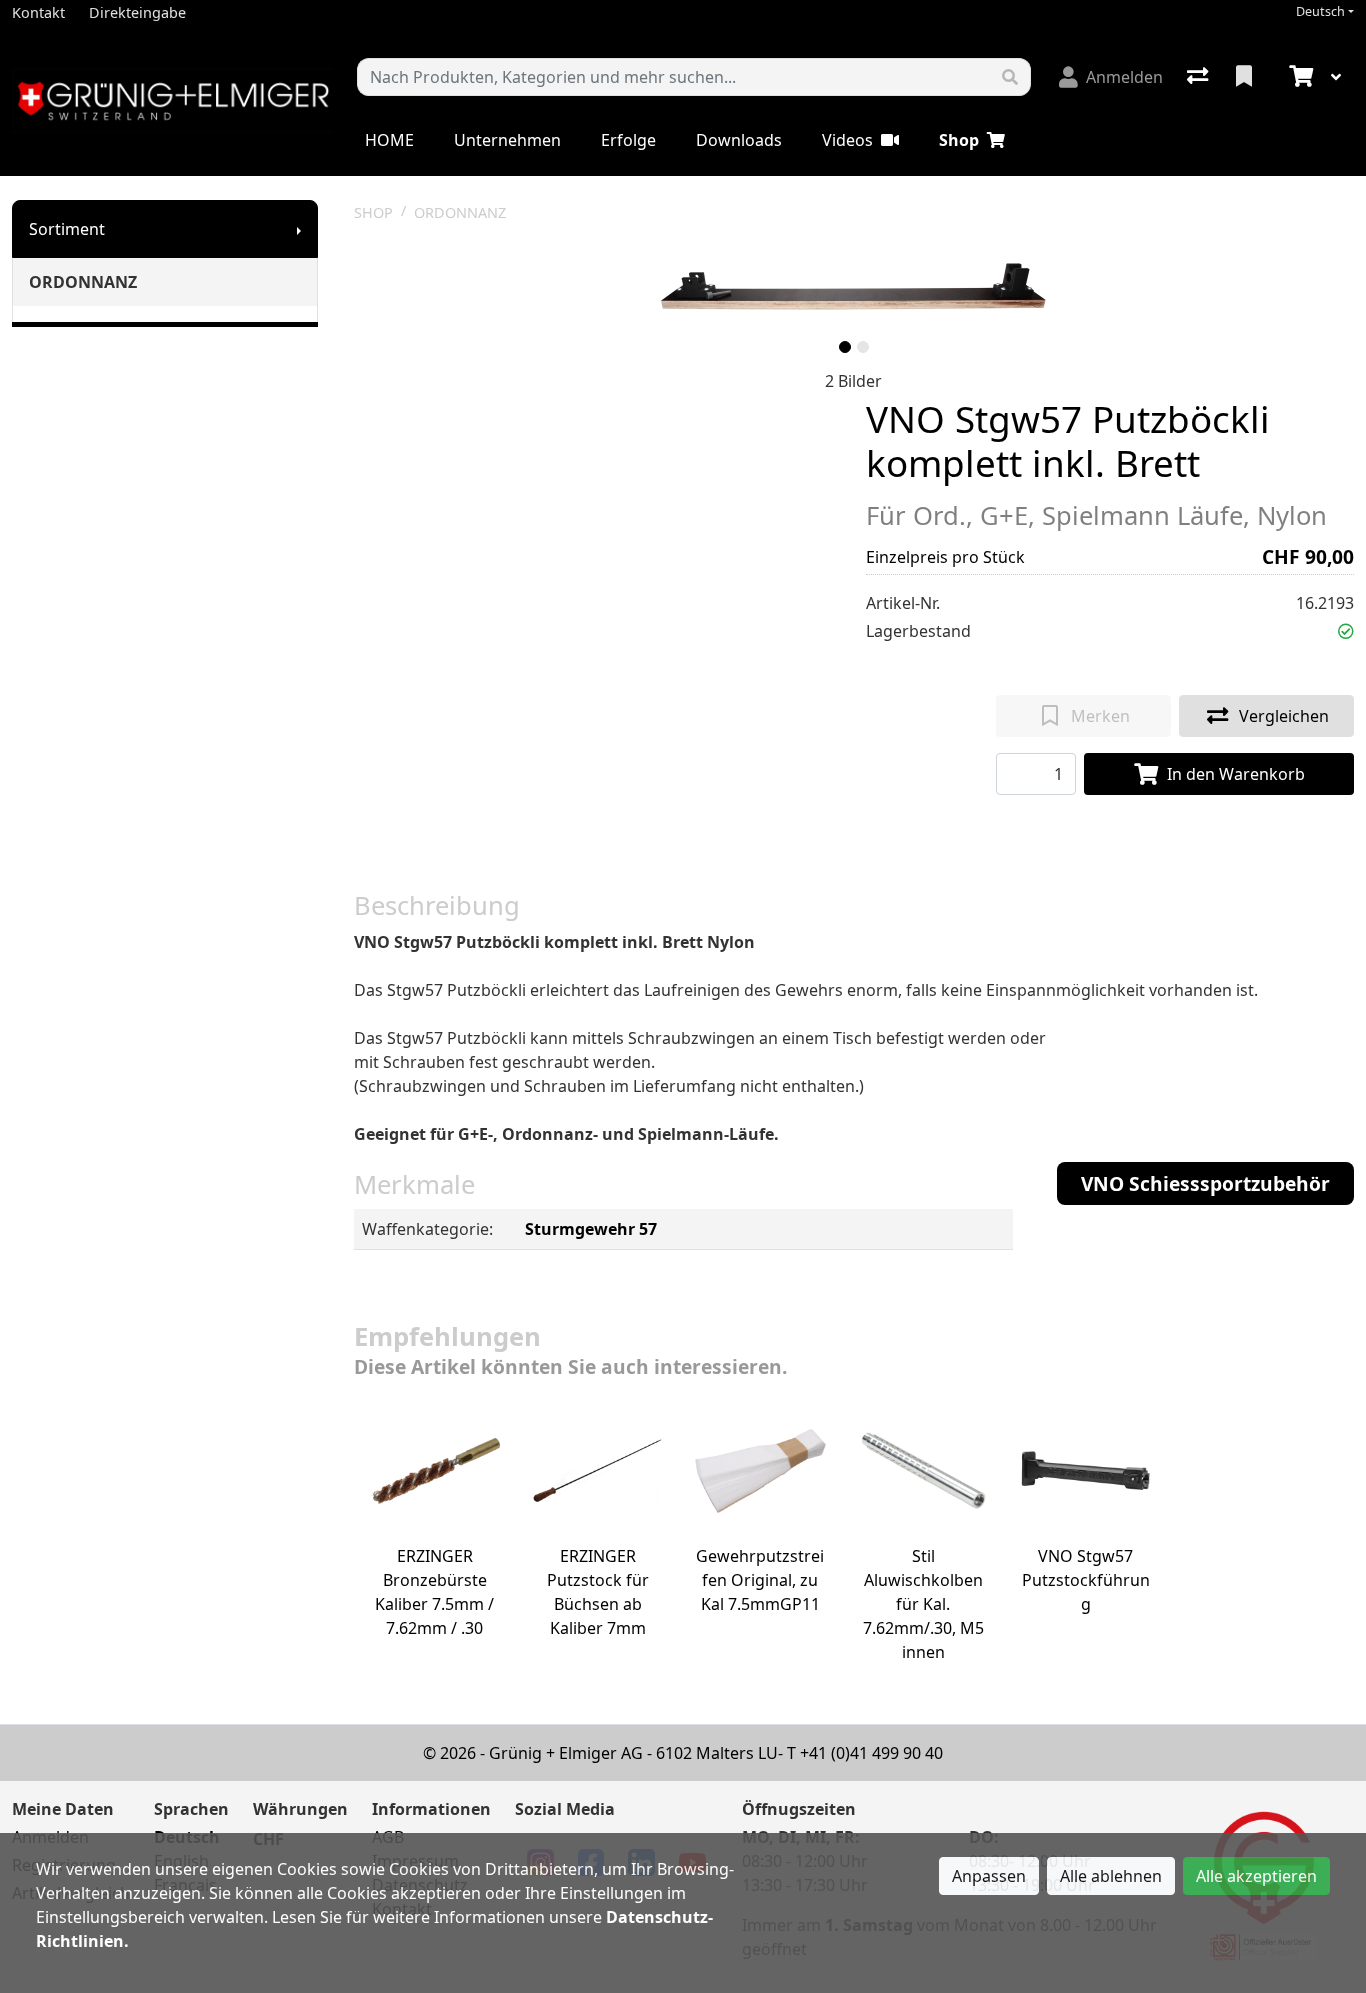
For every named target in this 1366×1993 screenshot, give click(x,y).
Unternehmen (507, 140)
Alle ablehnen (1111, 1876)
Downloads (739, 140)
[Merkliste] (1246, 77)
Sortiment (67, 229)
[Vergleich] (1199, 77)
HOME (389, 140)
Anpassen (989, 1876)
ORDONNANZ (83, 282)
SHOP (373, 212)
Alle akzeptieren (1256, 1876)
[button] (1346, 631)
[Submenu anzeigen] (299, 229)
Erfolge (628, 140)
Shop (959, 140)
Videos (847, 140)
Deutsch (1320, 11)
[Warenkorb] (1299, 77)
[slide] (845, 347)
